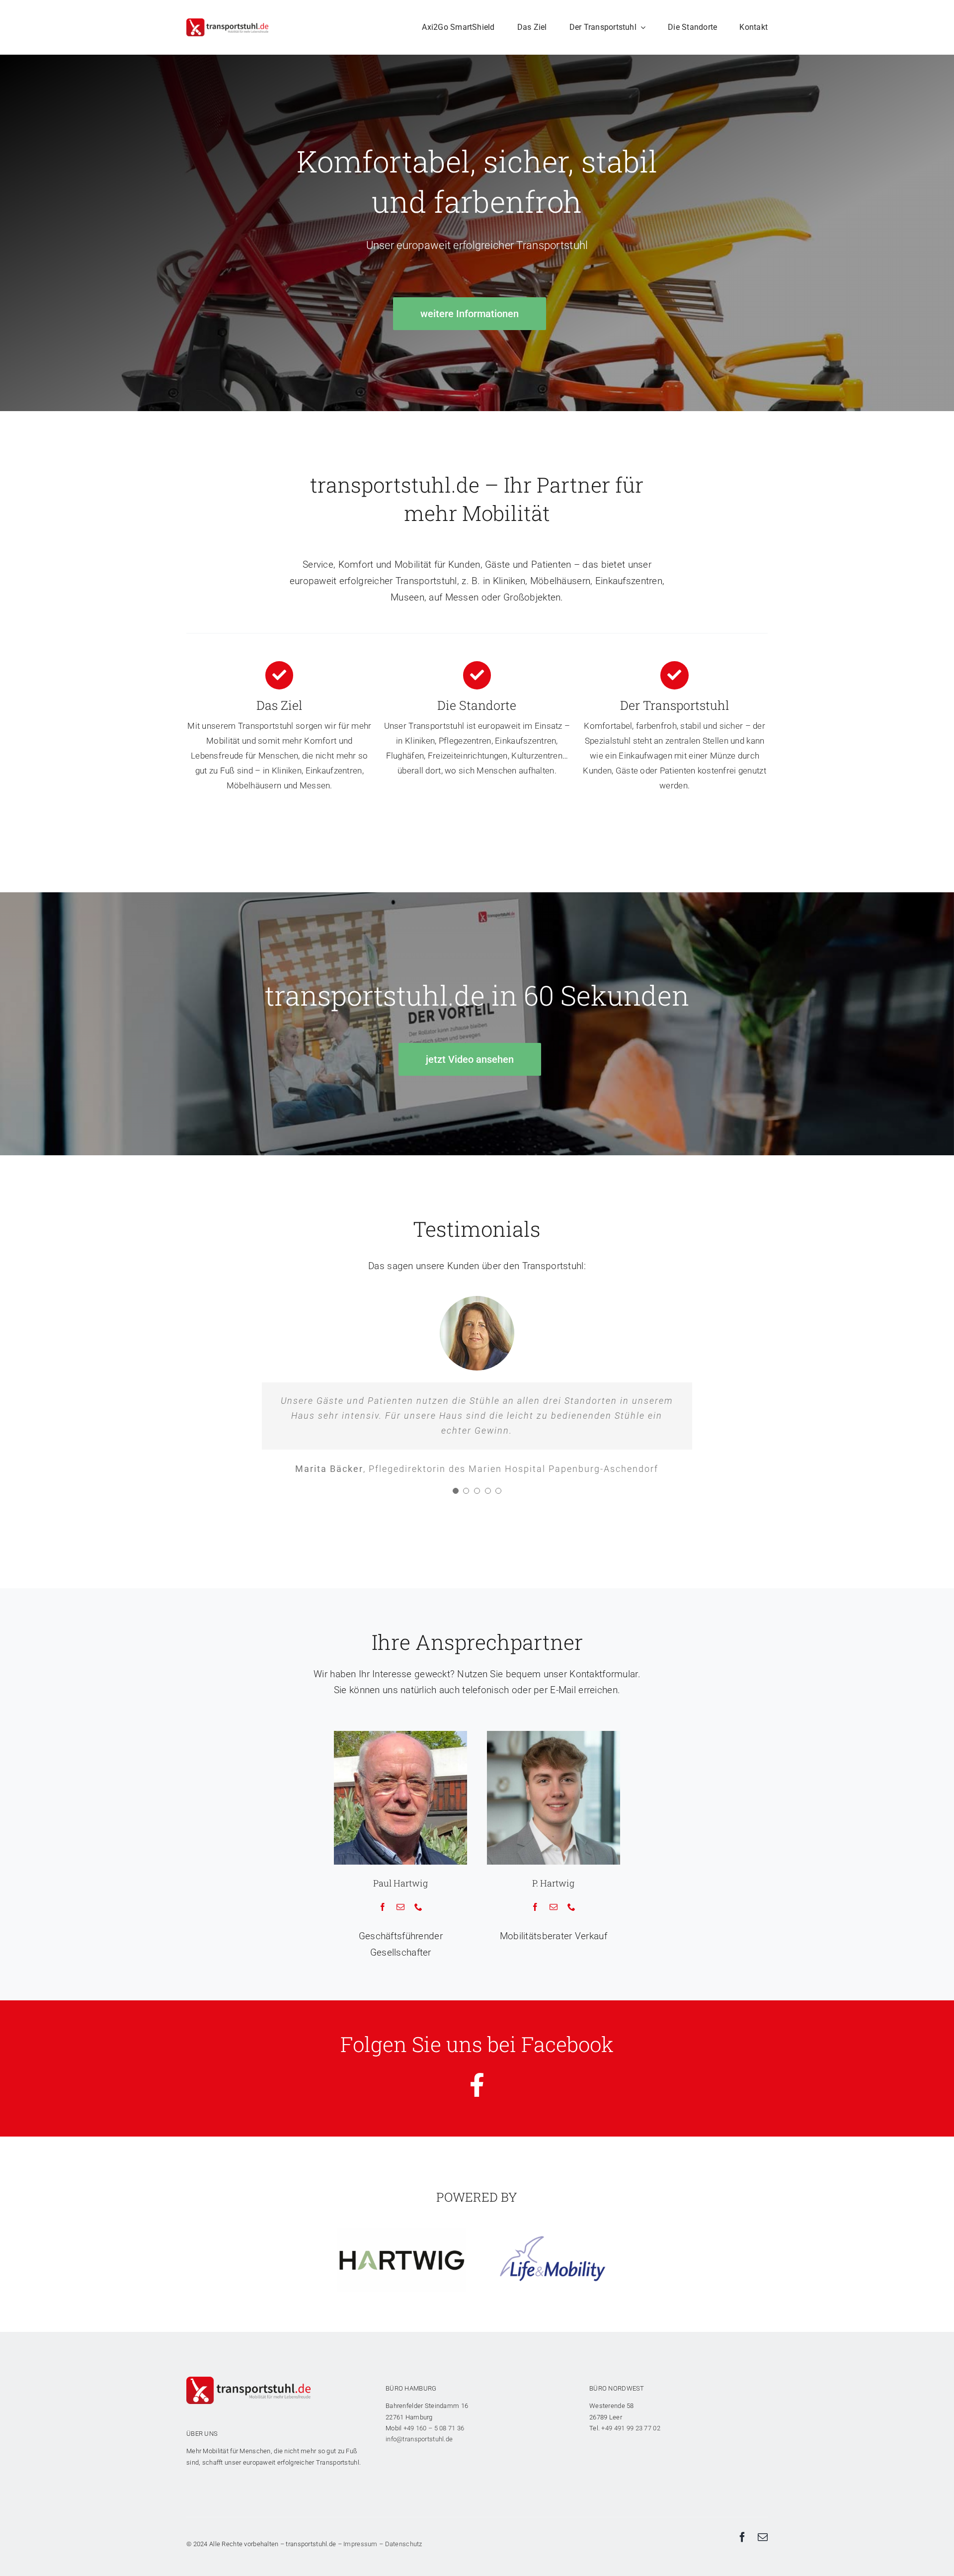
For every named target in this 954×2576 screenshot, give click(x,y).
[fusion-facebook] (383, 1953)
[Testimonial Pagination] (456, 1537)
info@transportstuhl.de (419, 2485)
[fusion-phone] (418, 1953)
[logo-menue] (227, 23)
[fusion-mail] (400, 1953)
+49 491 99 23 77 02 (631, 2474)
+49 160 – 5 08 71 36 (434, 2474)
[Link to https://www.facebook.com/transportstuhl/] (477, 2131)
